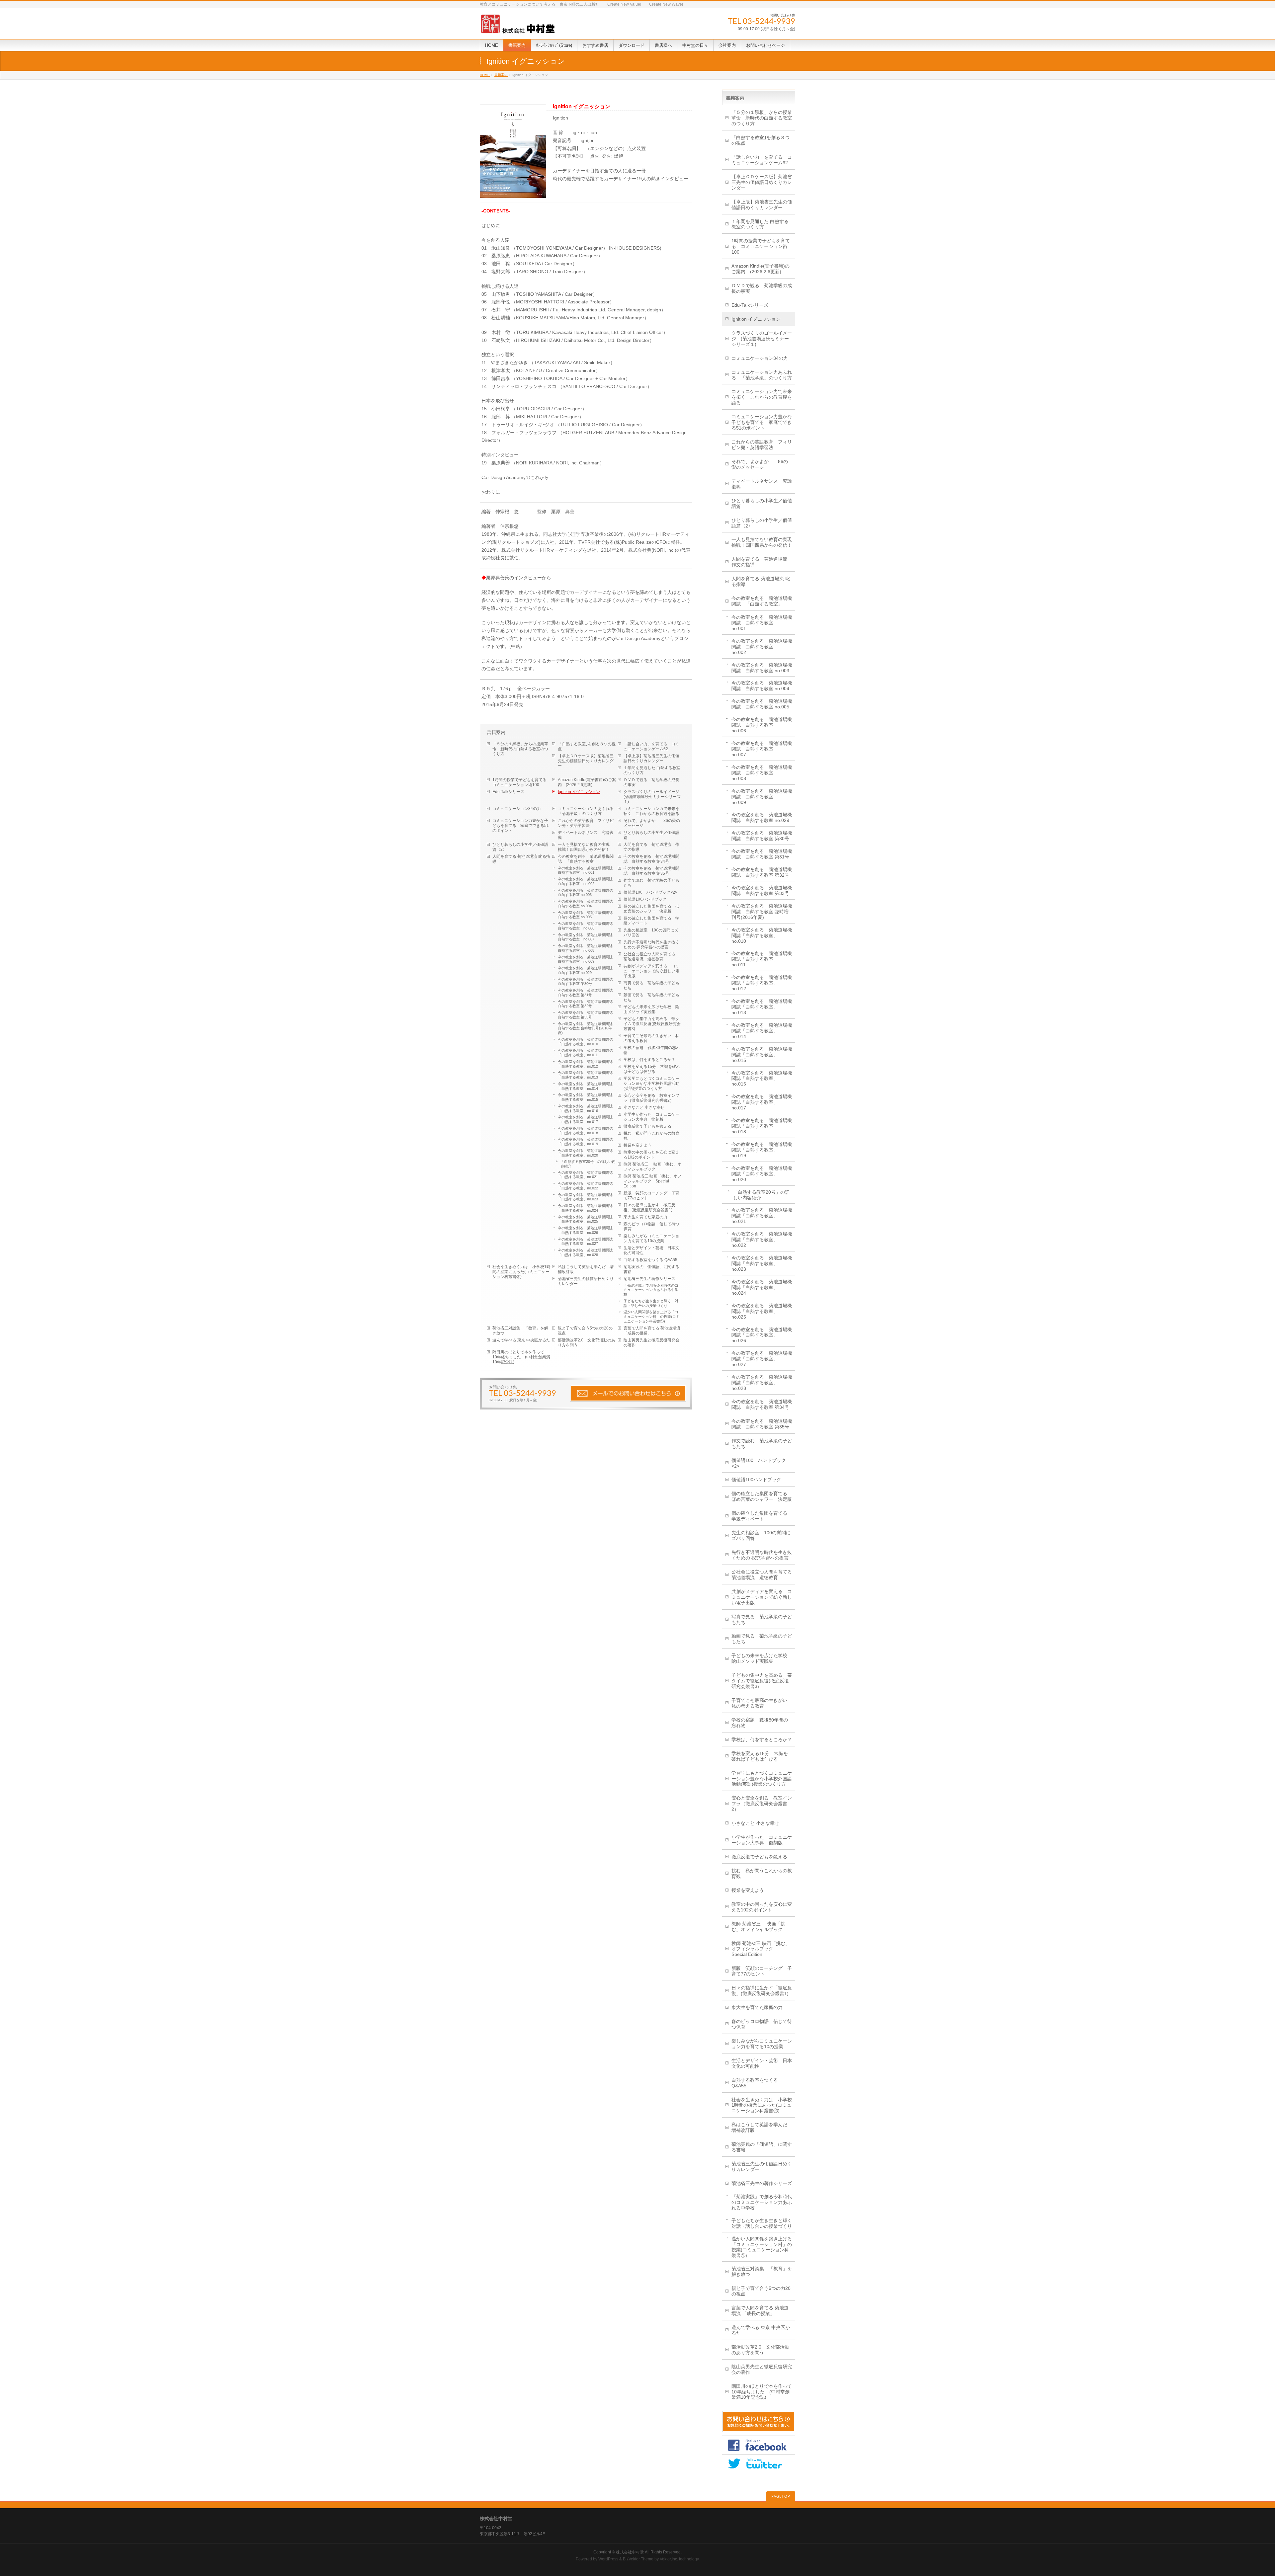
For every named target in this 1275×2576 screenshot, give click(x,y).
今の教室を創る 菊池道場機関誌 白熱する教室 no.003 (587, 893)
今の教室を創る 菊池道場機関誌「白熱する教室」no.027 (585, 1242)
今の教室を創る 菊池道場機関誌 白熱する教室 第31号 (587, 993)
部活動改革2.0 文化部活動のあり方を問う (587, 1343)
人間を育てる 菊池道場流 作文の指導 (651, 847)
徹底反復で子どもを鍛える (647, 1126)
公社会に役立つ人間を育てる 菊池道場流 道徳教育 (651, 957)
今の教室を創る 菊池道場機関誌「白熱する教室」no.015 (585, 1097)
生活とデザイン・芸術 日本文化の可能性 (651, 1250)
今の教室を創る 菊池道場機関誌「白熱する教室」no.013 (585, 1075)
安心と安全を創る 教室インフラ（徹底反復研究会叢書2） (651, 1098)
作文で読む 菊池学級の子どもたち (651, 883)
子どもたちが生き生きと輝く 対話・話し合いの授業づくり (651, 1303)
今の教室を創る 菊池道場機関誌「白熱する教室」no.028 (585, 1252)
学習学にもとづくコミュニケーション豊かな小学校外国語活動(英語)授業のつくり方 (651, 1084)
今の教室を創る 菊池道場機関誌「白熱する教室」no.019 (585, 1142)
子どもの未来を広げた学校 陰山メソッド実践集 (651, 1009)
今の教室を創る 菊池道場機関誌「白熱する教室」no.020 (585, 1153)
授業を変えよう (637, 1145)
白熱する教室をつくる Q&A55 (650, 1260)
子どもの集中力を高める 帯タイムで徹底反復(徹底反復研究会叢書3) (652, 1024)
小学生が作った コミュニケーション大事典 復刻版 (651, 1117)
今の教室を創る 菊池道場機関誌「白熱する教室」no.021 (585, 1175)
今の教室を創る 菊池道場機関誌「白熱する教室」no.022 (585, 1186)
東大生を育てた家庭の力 (645, 1217)
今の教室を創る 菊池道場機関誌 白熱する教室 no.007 (587, 937)
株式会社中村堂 (630, 2552)
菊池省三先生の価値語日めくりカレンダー (586, 1281)
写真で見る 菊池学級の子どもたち (651, 985)
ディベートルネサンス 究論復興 (586, 835)
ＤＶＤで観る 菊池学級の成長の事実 (651, 782)
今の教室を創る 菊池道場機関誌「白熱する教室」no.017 (585, 1119)
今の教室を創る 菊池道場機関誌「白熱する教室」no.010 (585, 1042)
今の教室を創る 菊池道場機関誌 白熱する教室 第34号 (651, 859)
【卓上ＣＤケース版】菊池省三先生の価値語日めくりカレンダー (586, 761)
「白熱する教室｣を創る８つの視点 (587, 746)
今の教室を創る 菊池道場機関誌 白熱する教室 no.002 (587, 881)
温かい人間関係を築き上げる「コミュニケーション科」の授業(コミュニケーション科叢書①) (652, 1317)
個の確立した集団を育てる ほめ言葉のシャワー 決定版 (651, 909)
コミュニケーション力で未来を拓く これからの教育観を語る (651, 811)
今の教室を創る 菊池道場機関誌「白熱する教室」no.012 (585, 1064)
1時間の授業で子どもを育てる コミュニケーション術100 (521, 782)
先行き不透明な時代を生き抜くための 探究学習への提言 (651, 945)
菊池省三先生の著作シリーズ (649, 1279)
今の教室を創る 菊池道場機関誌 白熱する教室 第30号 (587, 982)
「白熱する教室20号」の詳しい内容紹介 (588, 1164)
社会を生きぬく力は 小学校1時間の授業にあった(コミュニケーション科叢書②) (521, 1272)
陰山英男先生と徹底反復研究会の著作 (651, 1343)
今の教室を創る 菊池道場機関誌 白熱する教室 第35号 (651, 871)
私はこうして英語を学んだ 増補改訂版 (586, 1269)
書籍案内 (501, 75)
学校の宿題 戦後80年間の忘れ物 (652, 1050)
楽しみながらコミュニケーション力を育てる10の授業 (651, 1238)
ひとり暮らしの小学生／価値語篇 (651, 835)
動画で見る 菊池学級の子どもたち (651, 997)
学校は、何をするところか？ (649, 1060)
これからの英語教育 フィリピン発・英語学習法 (586, 823)
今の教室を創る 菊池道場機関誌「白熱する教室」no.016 (585, 1108)
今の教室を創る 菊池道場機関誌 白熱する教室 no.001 (587, 870)
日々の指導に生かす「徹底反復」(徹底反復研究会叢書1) (649, 1207)
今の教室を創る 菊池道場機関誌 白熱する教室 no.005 (587, 915)
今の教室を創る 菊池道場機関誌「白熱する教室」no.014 (585, 1086)
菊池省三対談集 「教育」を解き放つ (520, 1331)
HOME (485, 75)
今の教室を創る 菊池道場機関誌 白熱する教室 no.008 (587, 948)
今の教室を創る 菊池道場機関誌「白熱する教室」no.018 (585, 1131)
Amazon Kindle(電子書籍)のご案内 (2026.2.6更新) (587, 782)
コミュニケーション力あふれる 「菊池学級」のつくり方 (588, 811)
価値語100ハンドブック (645, 899)
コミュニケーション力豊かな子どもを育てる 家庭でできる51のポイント (521, 826)
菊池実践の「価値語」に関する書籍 (651, 1269)
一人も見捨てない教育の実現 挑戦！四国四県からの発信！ (586, 847)
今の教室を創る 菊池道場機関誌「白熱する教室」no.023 (585, 1197)
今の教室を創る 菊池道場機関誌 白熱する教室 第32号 (587, 1004)
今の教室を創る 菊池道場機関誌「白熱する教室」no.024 (585, 1208)
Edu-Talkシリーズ (508, 792)
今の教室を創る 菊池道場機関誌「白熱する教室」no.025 (585, 1219)
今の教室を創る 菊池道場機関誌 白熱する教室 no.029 (587, 970)
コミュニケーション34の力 (517, 809)
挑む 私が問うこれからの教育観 (651, 1136)
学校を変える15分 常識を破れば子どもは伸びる (652, 1069)
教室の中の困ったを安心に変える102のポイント (651, 1155)
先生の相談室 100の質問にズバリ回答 (651, 933)
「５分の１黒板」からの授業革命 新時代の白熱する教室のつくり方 (520, 749)
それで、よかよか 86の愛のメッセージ (652, 823)
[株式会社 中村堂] (518, 26)
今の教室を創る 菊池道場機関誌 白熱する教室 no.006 (587, 926)
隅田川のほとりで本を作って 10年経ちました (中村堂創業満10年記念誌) (521, 1357)
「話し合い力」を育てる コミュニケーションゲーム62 (651, 746)
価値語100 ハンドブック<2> (650, 892)
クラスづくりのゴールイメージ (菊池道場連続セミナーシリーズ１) (653, 797)
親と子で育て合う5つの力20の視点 (585, 1331)
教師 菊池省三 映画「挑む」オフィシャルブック (652, 1167)
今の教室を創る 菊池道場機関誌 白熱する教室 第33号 (587, 1015)
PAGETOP (781, 2496)
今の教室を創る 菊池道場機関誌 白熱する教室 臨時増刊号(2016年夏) (587, 1028)
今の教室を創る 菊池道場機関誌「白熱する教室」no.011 (585, 1053)
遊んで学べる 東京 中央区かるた (521, 1340)
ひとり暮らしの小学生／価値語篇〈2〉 (520, 847)
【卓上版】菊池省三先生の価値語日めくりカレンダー (651, 758)
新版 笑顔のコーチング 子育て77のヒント (651, 1196)
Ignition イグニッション (579, 792)
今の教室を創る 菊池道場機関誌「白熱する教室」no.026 (585, 1230)
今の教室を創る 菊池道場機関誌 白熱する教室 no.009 (587, 959)
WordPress (608, 2559)
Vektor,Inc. (669, 2559)
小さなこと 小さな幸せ (644, 1107)
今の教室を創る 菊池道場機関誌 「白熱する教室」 (586, 859)
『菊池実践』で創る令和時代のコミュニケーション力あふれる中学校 (651, 1290)
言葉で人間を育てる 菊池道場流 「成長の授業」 (652, 1331)
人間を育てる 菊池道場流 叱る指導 (521, 859)
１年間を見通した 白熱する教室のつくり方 (652, 770)
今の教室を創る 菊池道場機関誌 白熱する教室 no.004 (587, 904)
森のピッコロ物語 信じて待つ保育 (651, 1226)
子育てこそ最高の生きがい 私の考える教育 (651, 1038)
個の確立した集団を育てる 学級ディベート (651, 921)
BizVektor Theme (638, 2559)
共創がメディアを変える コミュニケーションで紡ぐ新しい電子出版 (651, 971)
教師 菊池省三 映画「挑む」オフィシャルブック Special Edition (652, 1181)
